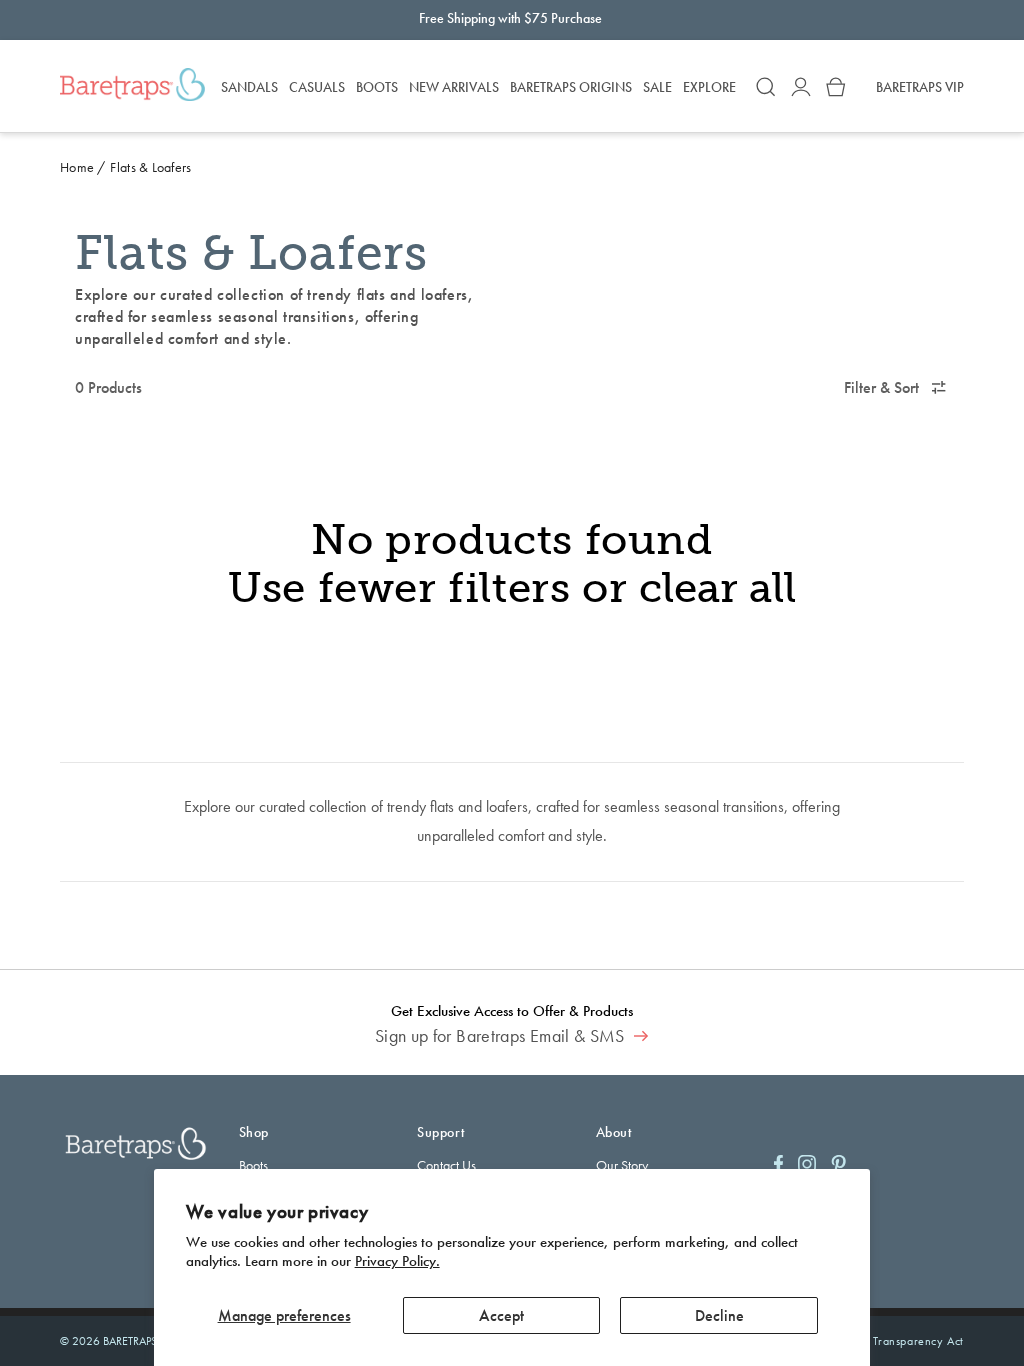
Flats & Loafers (150, 167)
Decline (719, 1315)
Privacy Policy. (397, 1261)
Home (77, 167)
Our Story (622, 1165)
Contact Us (446, 1165)
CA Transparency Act (909, 1341)
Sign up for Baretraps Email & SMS (502, 1036)
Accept (501, 1315)
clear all (717, 588)
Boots (253, 1165)
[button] (766, 87)
